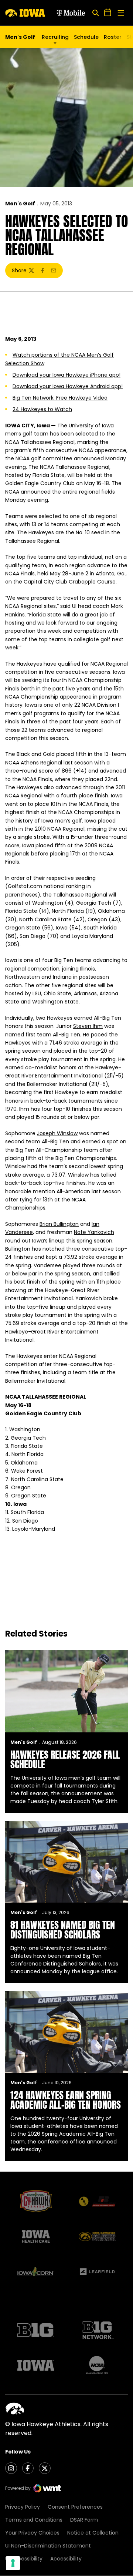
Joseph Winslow (57, 1133)
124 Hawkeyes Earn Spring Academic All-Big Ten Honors (66, 2100)
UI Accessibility (24, 2559)
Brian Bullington (59, 1224)
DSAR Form (84, 2520)
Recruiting (55, 37)
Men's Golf (20, 204)
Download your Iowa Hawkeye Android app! (68, 386)
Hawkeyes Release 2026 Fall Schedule (65, 1759)
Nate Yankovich (94, 1232)
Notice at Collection (93, 2533)
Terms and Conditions (34, 2520)
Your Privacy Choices (32, 2533)
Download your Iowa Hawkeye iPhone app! (66, 375)
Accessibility (66, 2559)
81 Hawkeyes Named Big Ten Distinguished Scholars (63, 1930)
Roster (113, 37)
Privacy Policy (23, 2507)
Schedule (86, 37)
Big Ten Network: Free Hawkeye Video (60, 398)
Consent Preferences (75, 2507)
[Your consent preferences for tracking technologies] (13, 2563)
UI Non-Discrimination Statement (48, 2546)
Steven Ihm (88, 1026)
